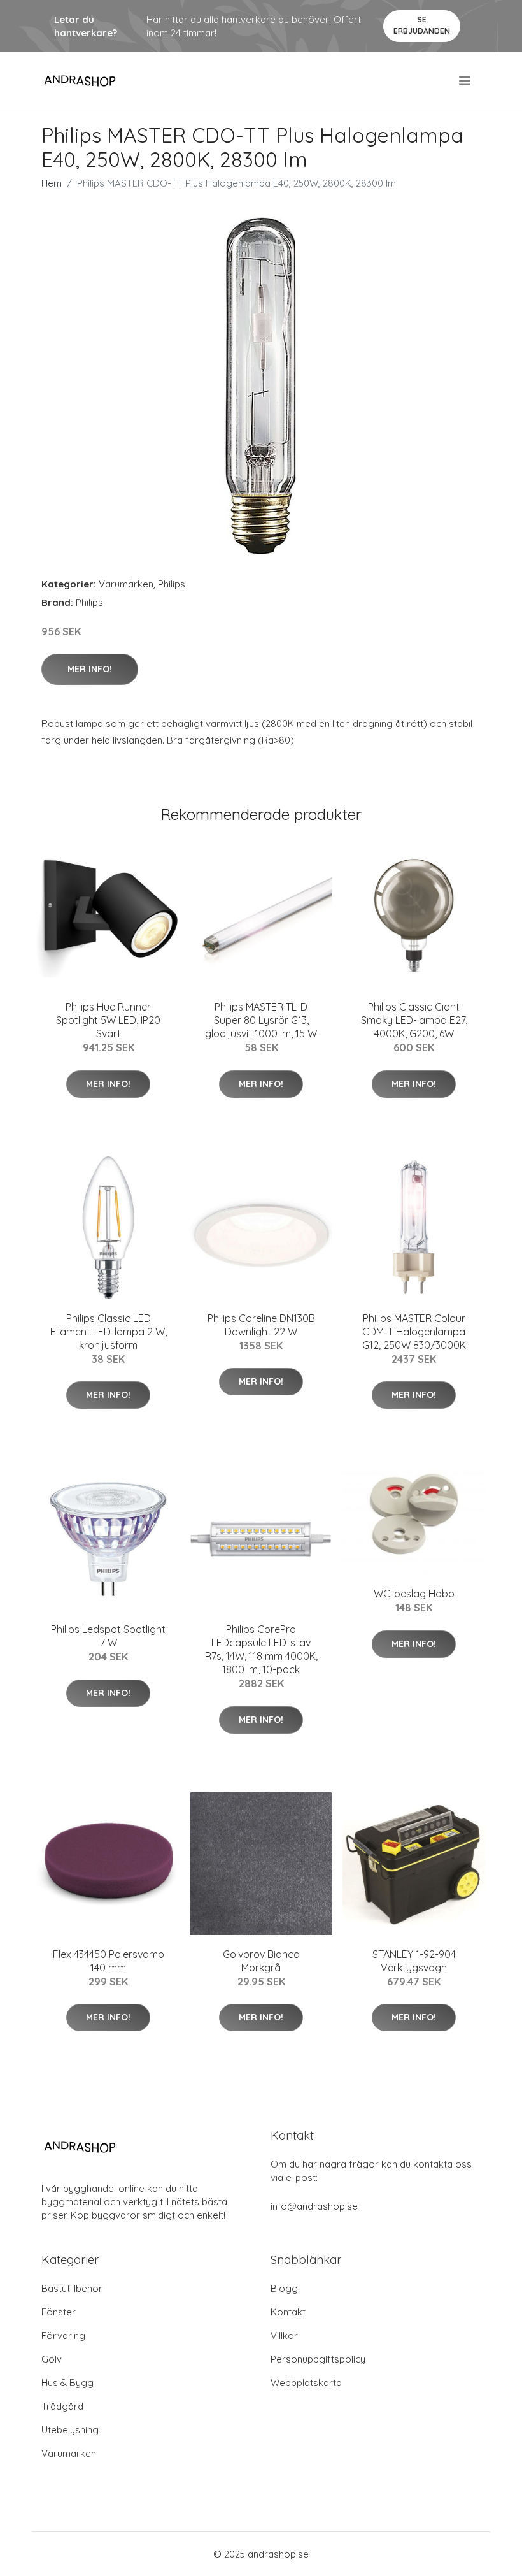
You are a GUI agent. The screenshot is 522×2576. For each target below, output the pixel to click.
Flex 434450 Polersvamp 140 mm (109, 1961)
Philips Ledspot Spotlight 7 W (108, 1636)
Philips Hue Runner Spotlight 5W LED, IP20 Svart (108, 1020)
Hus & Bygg (67, 2383)
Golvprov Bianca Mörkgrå (261, 1961)
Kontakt (288, 2312)
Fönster (59, 2312)
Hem (52, 183)
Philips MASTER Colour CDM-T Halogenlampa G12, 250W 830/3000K (414, 1332)
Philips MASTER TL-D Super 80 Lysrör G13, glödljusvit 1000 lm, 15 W (261, 1020)
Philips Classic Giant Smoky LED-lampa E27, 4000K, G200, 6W (414, 1020)
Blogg (284, 2288)
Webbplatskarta (306, 2383)
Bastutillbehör (72, 2288)
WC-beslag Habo (414, 1594)
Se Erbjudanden (422, 25)
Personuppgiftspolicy (318, 2359)
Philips (172, 584)
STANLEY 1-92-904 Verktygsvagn (414, 1961)
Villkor (284, 2335)
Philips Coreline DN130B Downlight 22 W (261, 1325)
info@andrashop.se (314, 2206)
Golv (52, 2359)
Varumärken (126, 584)
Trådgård (62, 2406)
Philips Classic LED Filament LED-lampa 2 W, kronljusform (109, 1332)
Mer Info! (90, 669)
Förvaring (63, 2335)
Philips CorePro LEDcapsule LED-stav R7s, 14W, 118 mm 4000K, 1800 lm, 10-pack (261, 1649)
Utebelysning (70, 2430)
